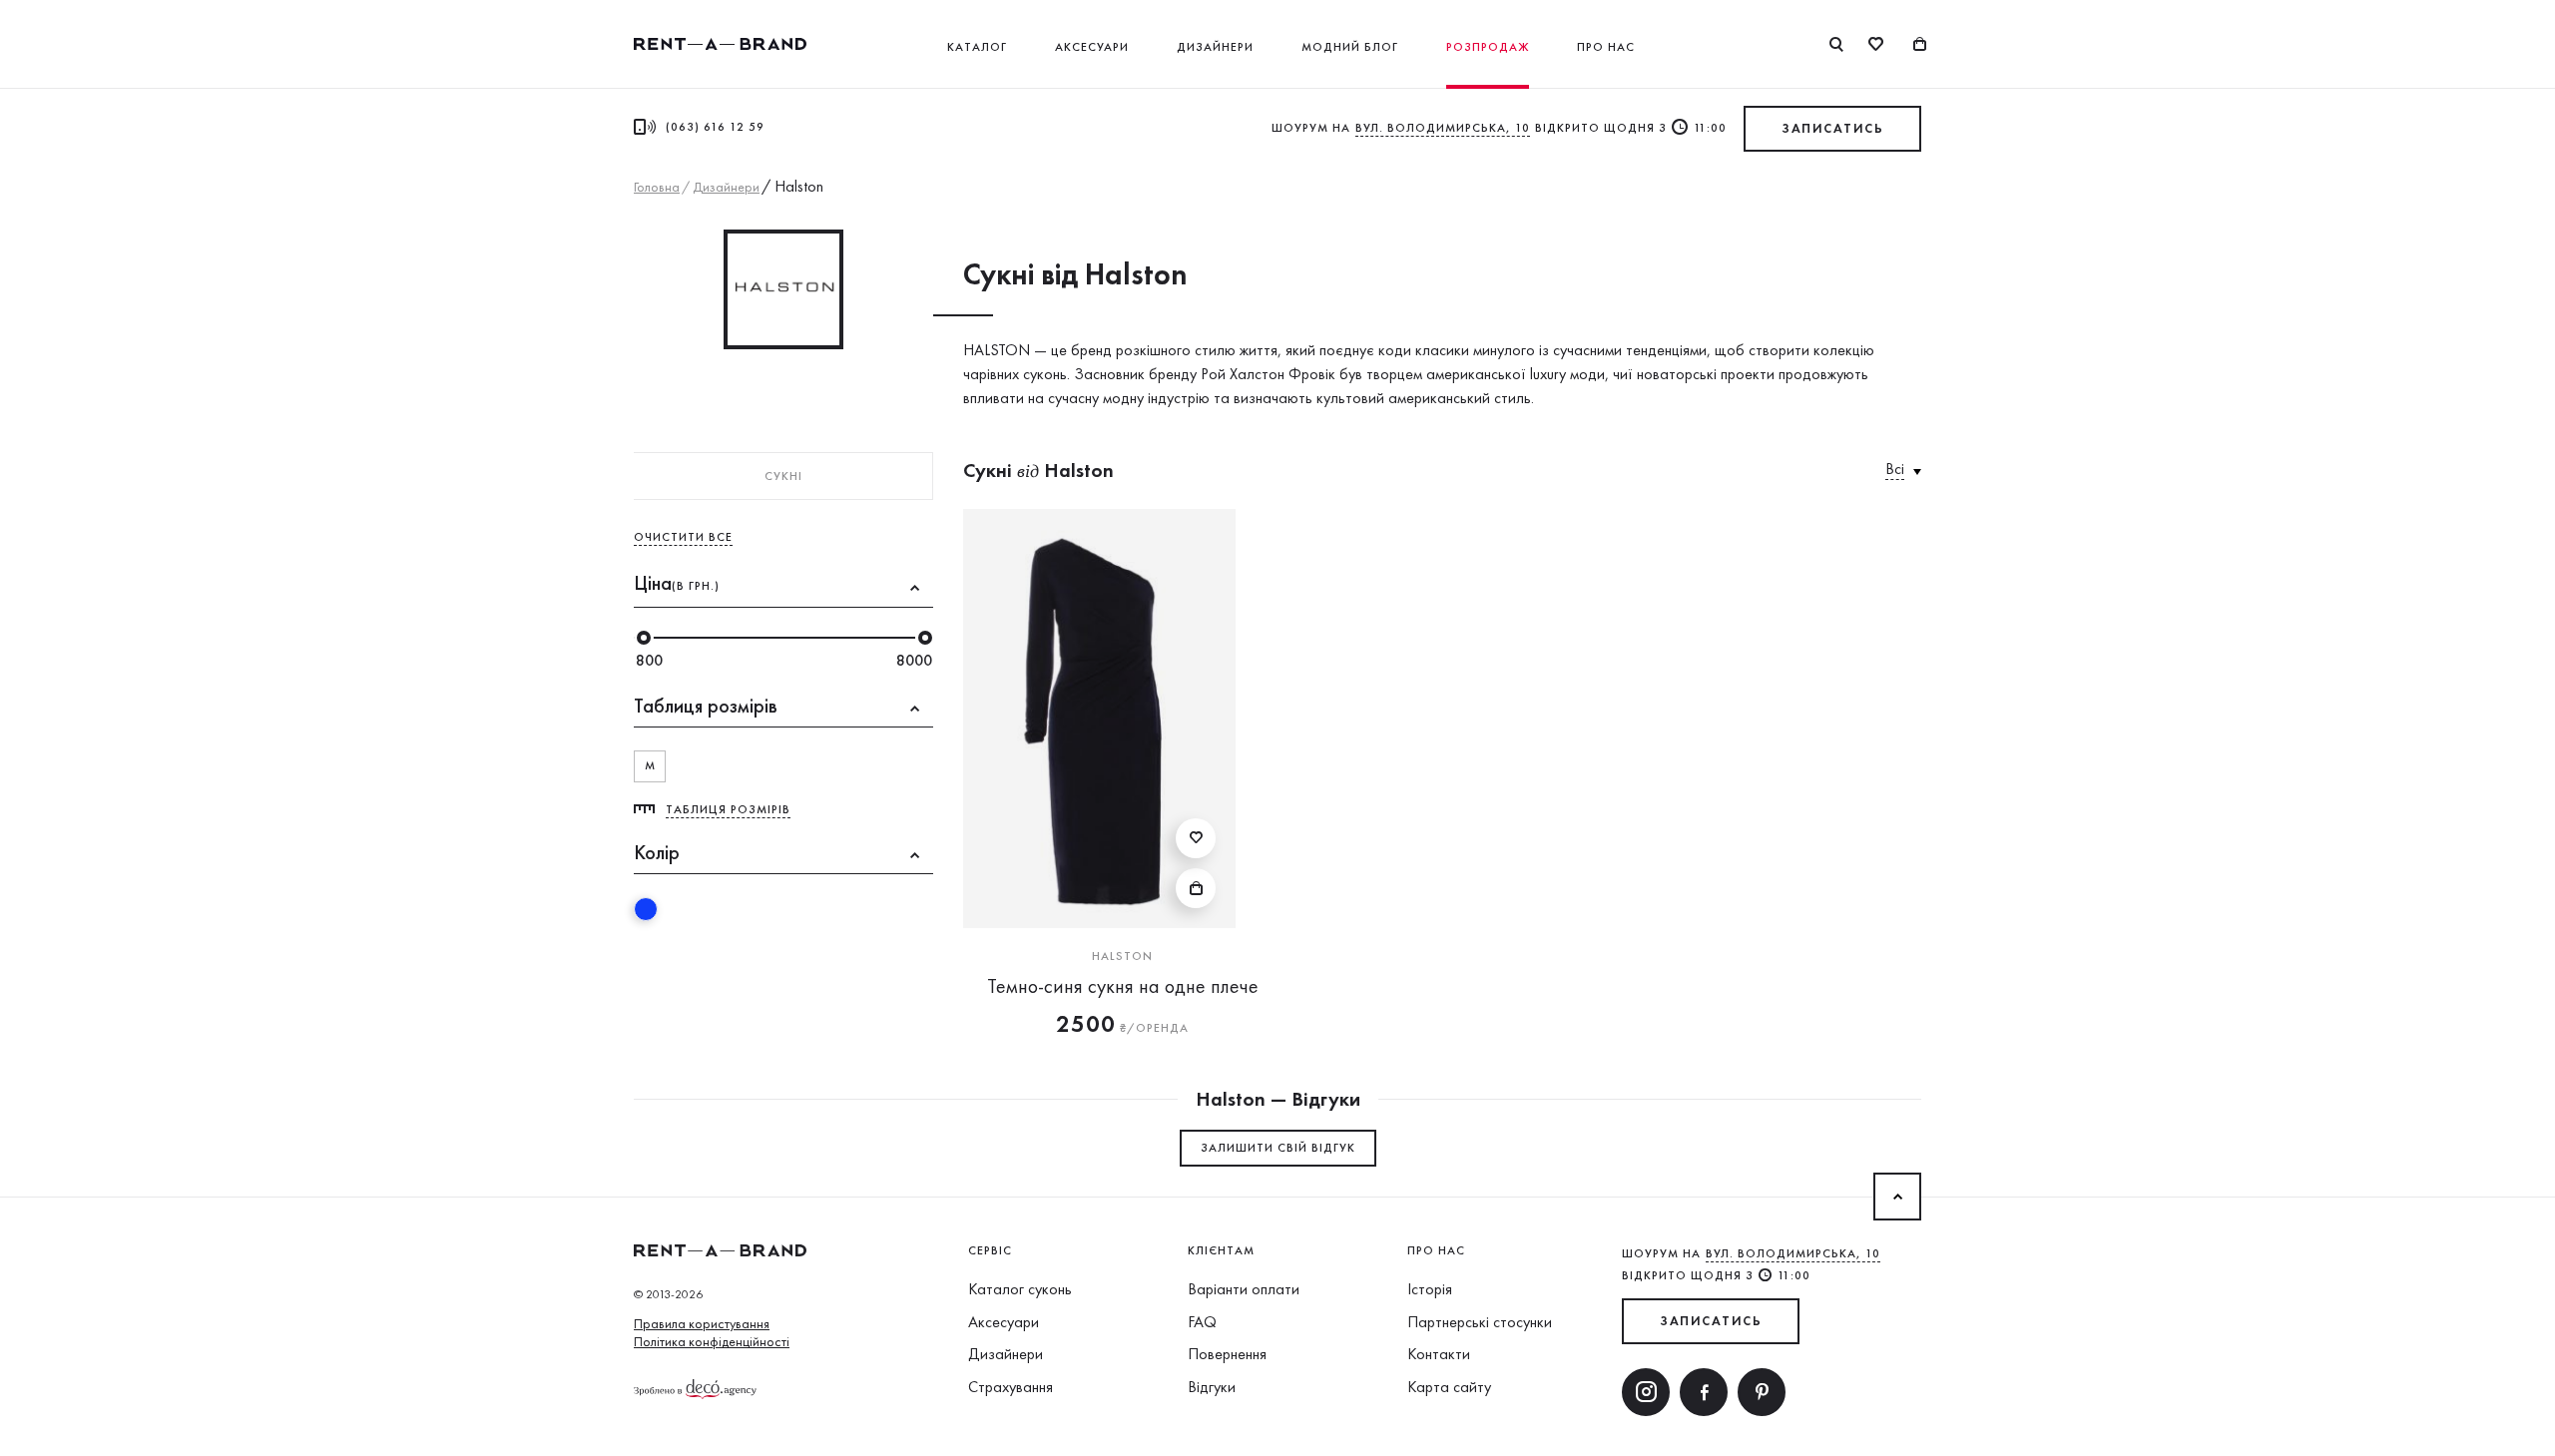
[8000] (925, 638)
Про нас (1606, 47)
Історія (1430, 1289)
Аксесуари (1092, 47)
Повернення (1227, 1354)
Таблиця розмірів (728, 809)
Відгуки (1212, 1387)
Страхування (1011, 1387)
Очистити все (683, 537)
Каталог (977, 47)
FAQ (1202, 1322)
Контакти (1439, 1354)
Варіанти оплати (1244, 1289)
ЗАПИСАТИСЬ (1832, 128)
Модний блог (1350, 47)
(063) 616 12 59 (715, 127)
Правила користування (702, 1323)
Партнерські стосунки (1480, 1322)
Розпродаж (1488, 47)
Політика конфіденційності (712, 1341)
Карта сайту (1449, 1387)
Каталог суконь (1020, 1289)
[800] (644, 638)
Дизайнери (1215, 47)
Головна (657, 187)
